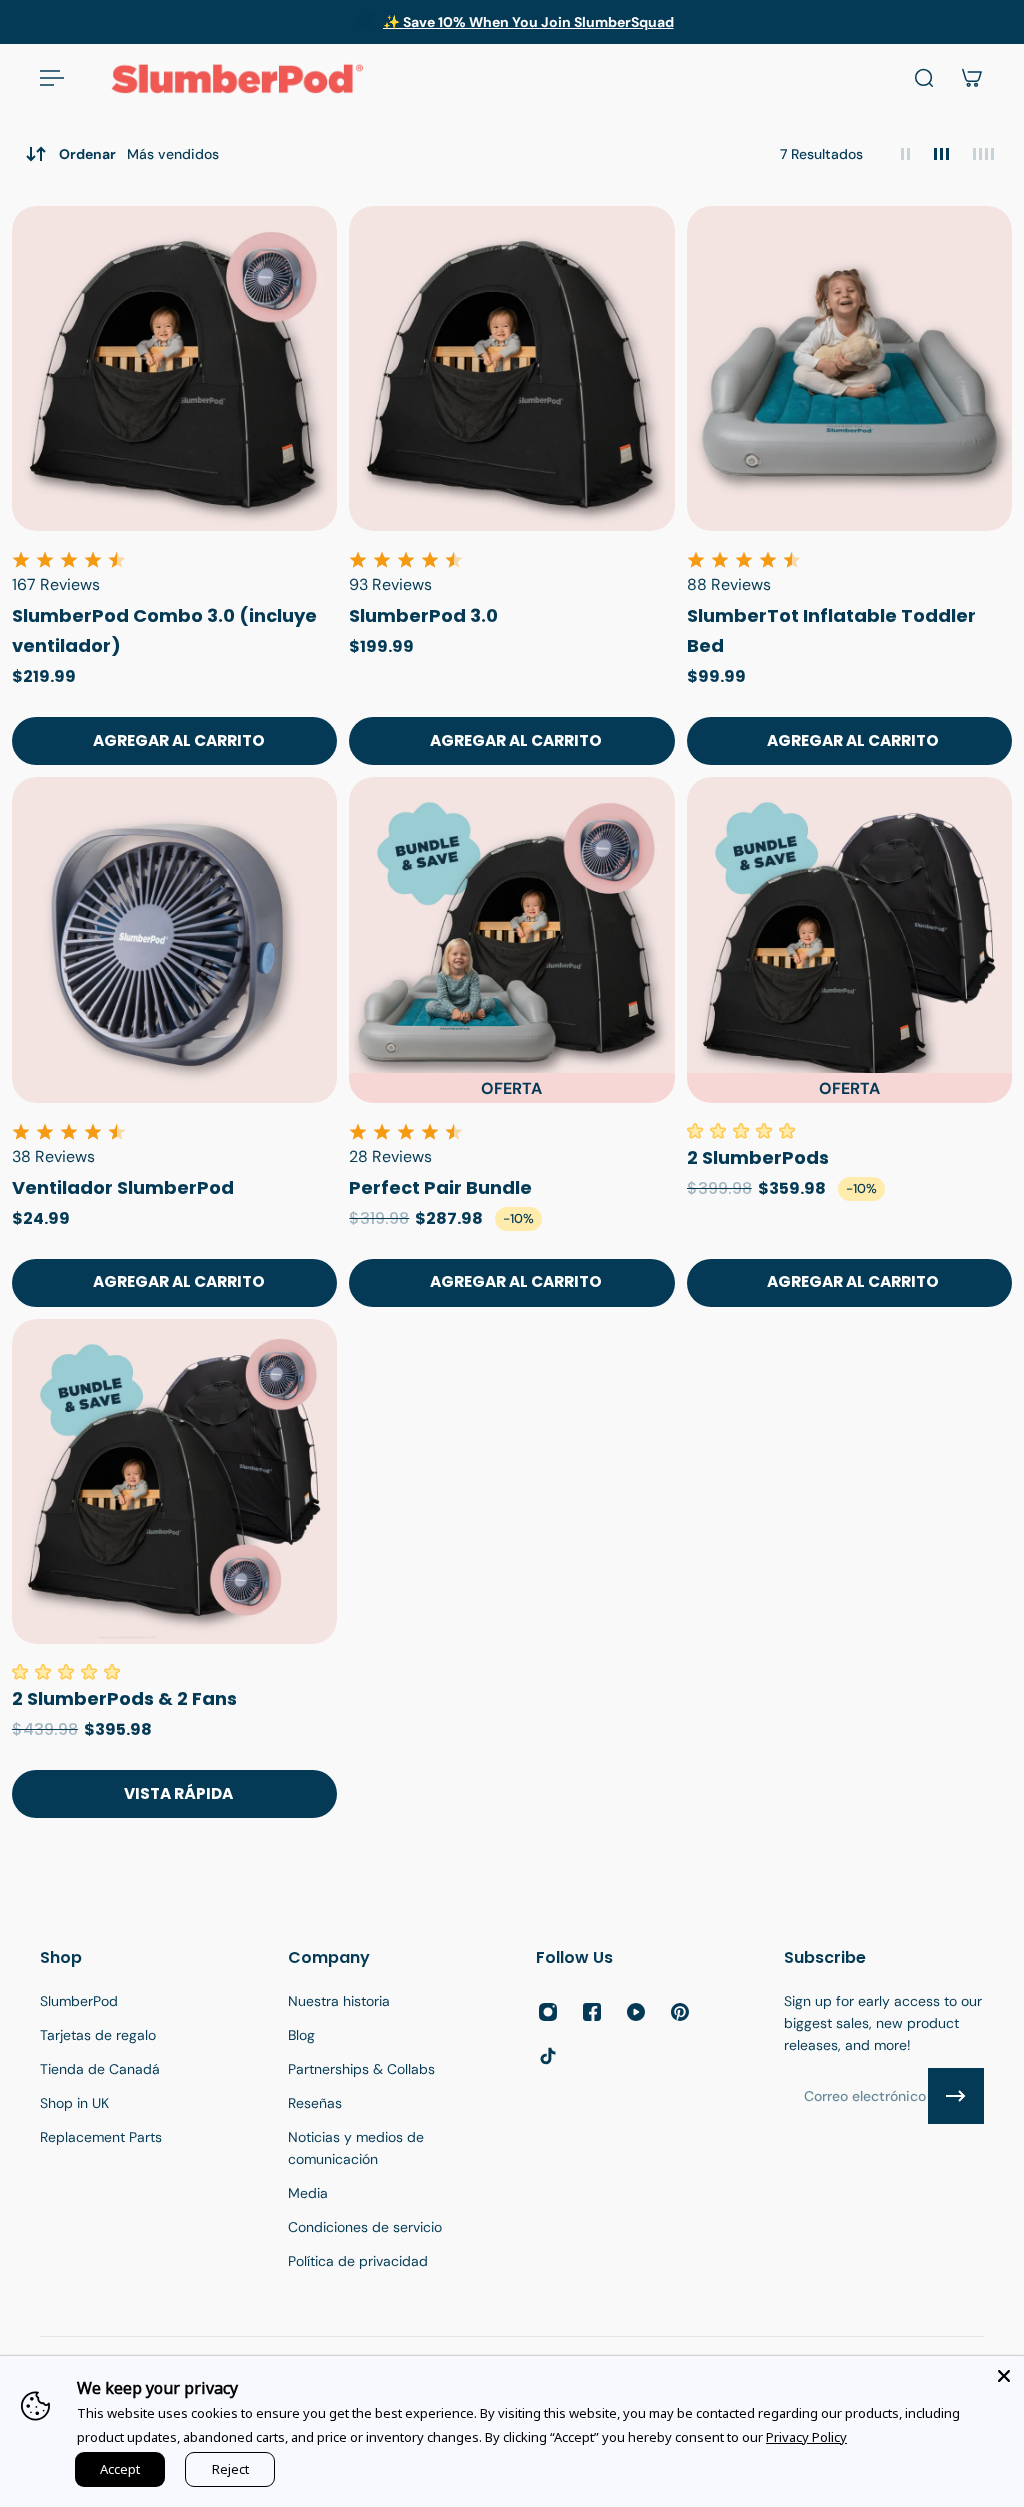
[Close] (1004, 2376)
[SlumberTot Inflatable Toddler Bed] (849, 368)
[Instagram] (548, 2012)
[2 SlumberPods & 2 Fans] (174, 1481)
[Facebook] (592, 2012)
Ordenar (139, 154)
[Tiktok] (548, 2056)
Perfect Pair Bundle (440, 1187)
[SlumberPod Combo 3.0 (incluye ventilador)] (174, 368)
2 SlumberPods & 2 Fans (124, 1698)
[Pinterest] (680, 2012)
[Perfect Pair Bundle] (511, 939)
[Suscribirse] (956, 2096)
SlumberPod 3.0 (423, 615)
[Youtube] (636, 2012)
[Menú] (52, 78)
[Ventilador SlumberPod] (174, 939)
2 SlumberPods (758, 1157)
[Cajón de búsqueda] (924, 78)
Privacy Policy (806, 2437)
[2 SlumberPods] (849, 939)
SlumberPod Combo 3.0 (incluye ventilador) (164, 630)
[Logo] (237, 78)
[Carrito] (972, 78)
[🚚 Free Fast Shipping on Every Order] (511, 22)
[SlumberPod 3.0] (511, 368)
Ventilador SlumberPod (123, 1187)
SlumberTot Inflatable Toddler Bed (831, 630)
